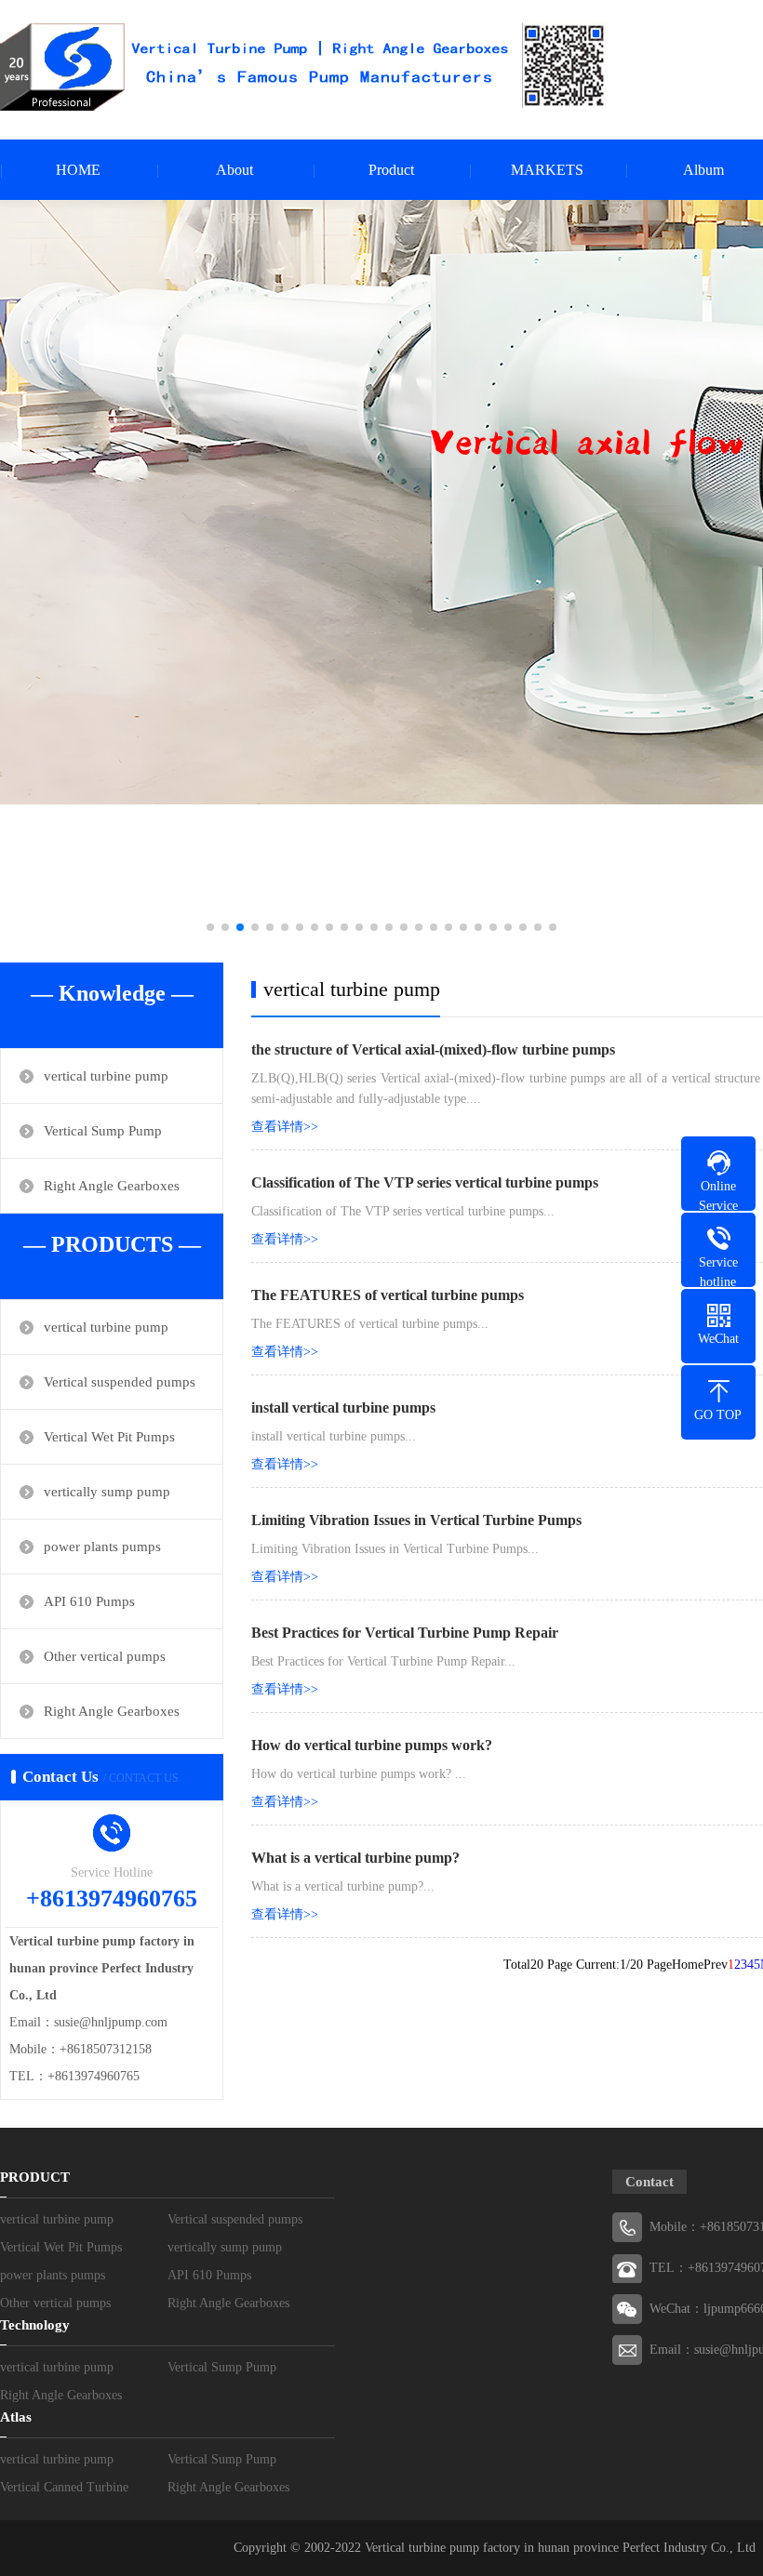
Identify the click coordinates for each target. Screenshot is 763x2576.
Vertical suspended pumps (120, 1382)
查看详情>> (285, 1127)
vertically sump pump (107, 1492)
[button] (210, 927)
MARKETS (547, 170)
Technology (35, 2325)
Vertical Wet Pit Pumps (109, 1437)
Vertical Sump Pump (103, 1131)
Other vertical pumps (105, 1656)
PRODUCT (35, 2177)
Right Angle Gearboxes (112, 1186)
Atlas (16, 2417)
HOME (78, 170)
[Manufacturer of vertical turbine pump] (303, 67)
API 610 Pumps (89, 1601)
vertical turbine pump (106, 1076)
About (234, 170)
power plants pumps (102, 1547)
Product (391, 170)
